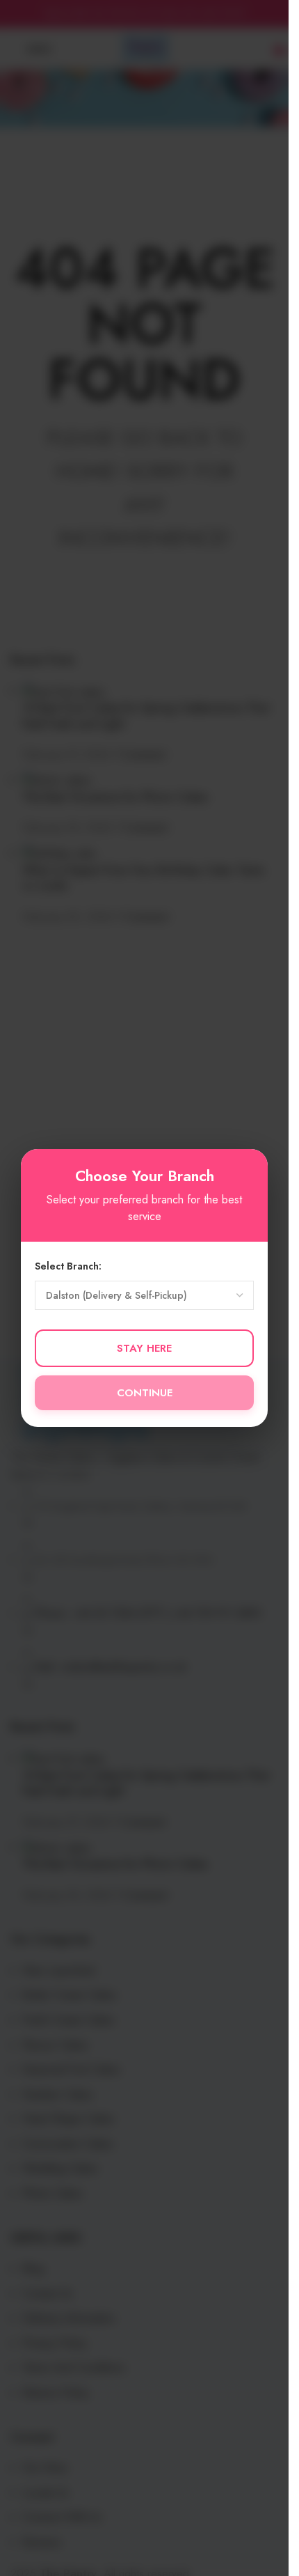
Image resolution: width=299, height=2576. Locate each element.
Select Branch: (68, 1266)
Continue (145, 1393)
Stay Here (144, 1348)
